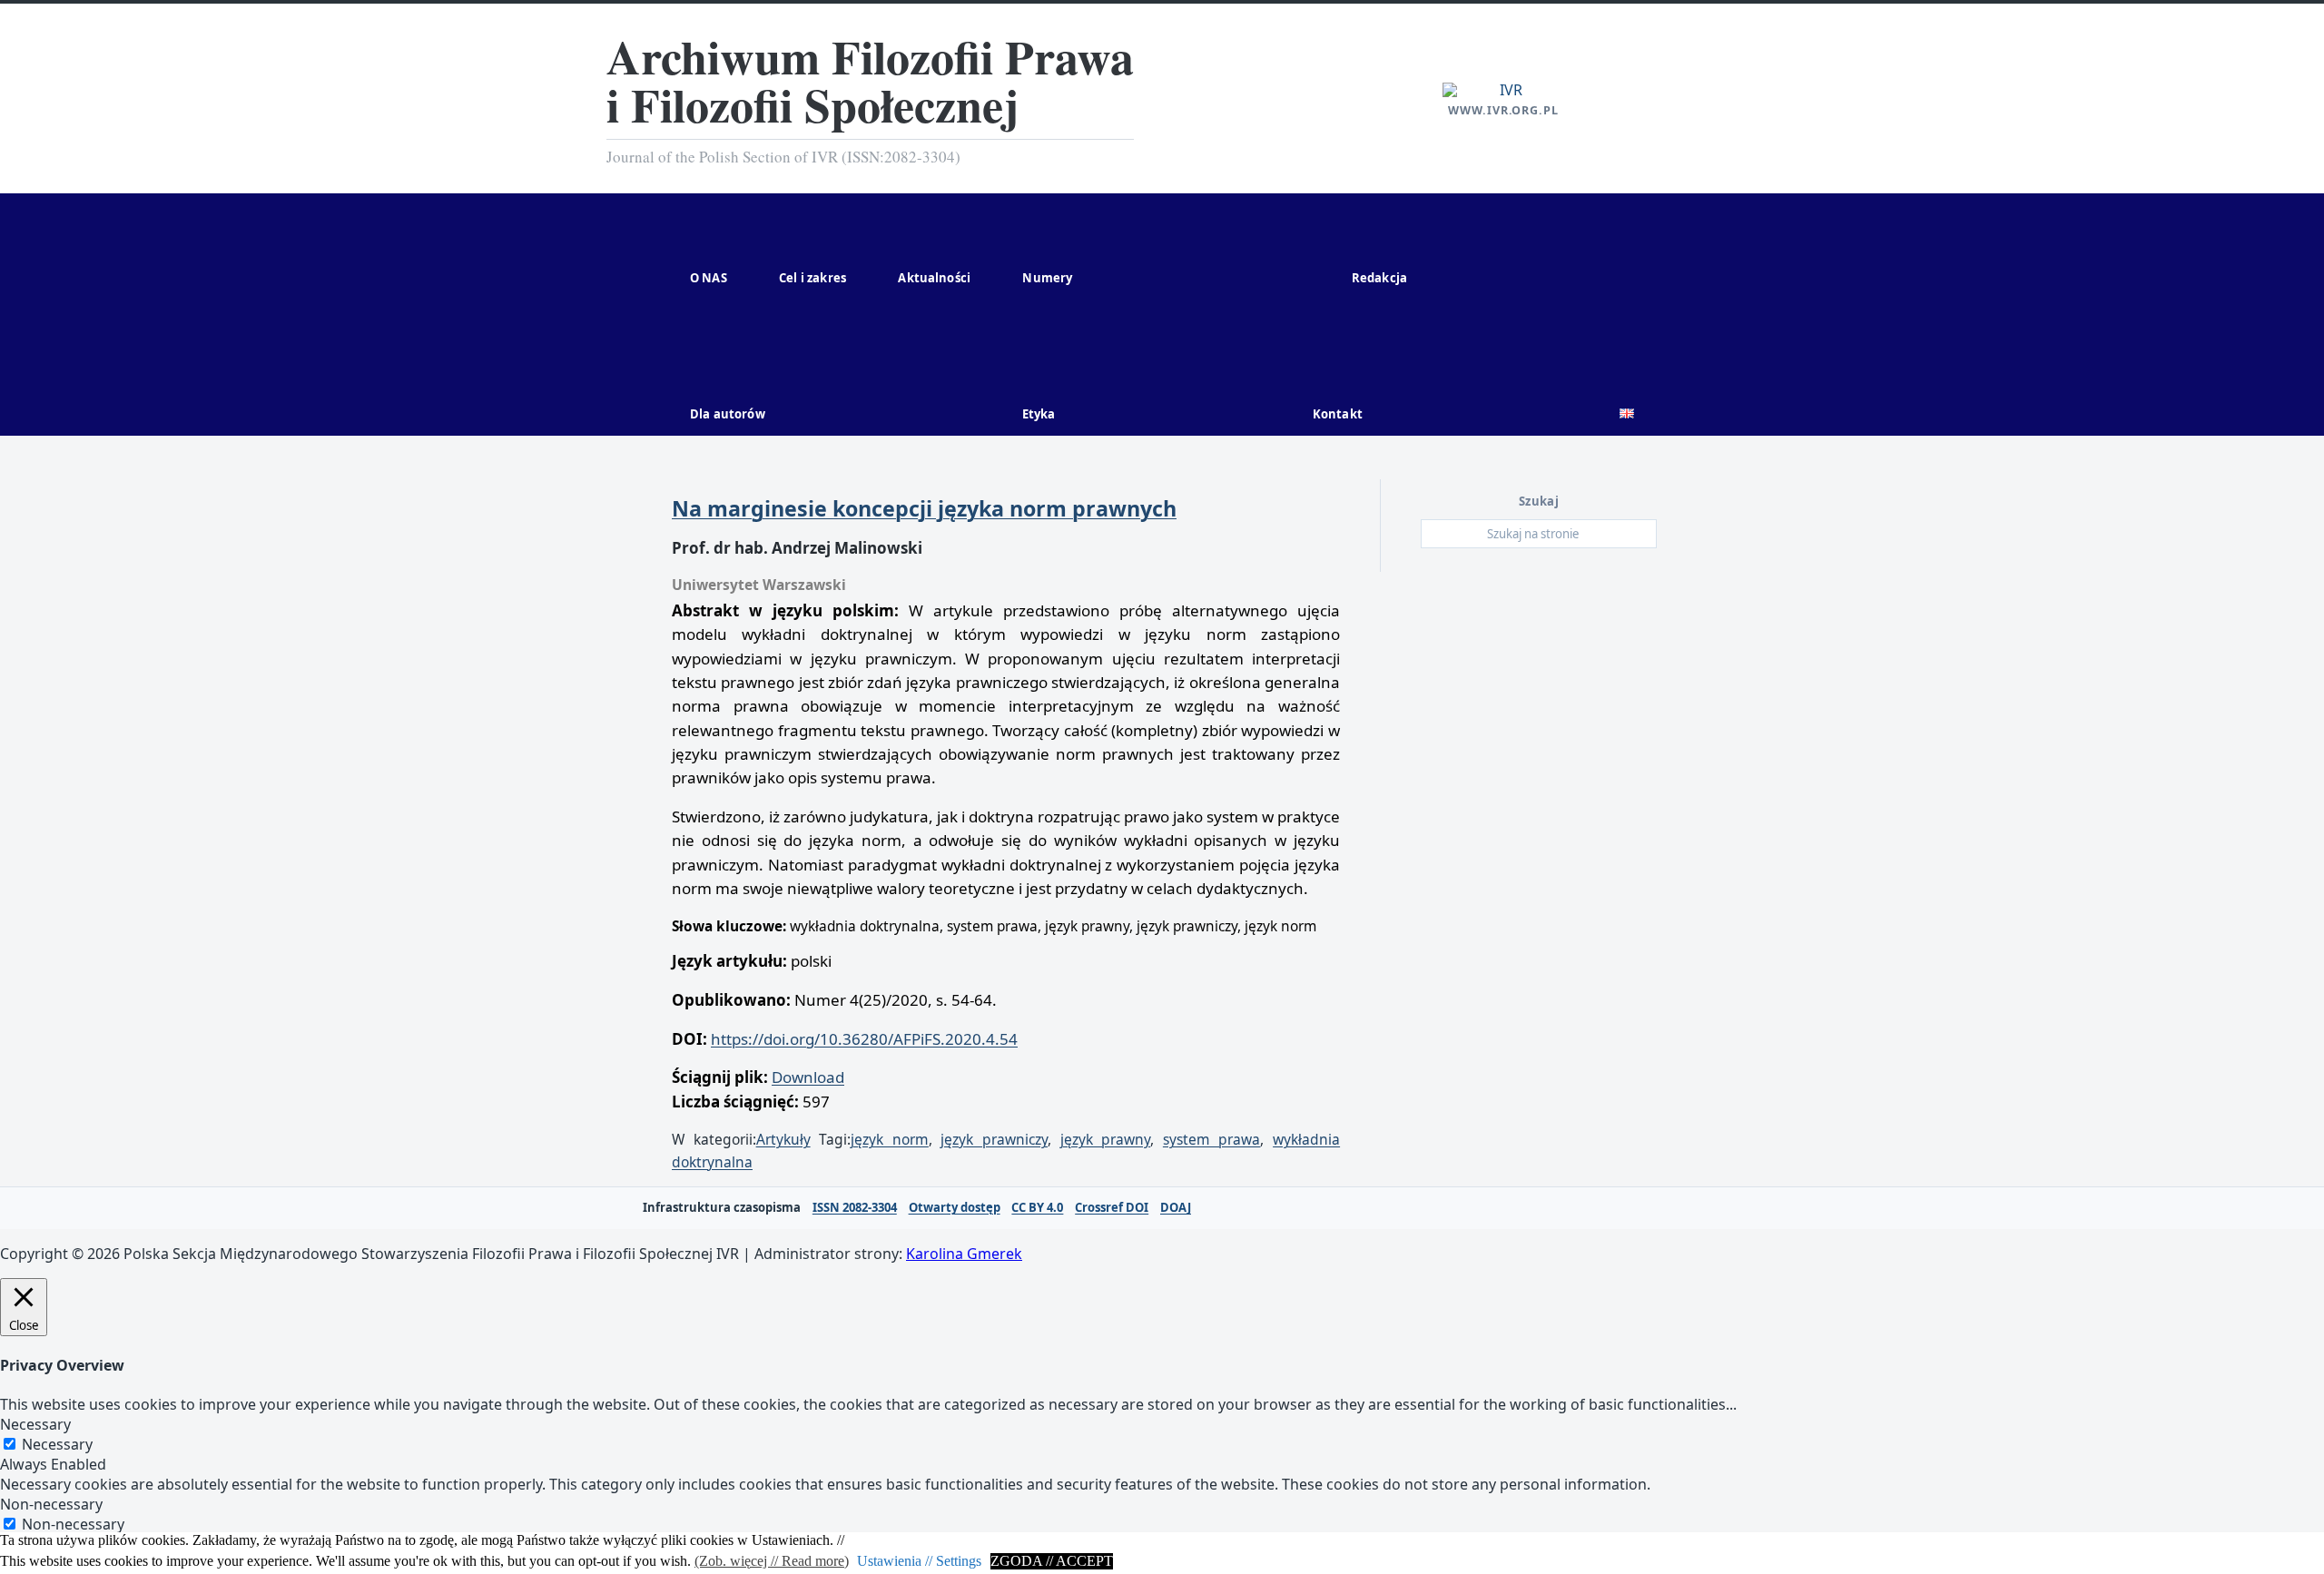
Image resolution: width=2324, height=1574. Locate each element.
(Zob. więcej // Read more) (772, 1561)
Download (808, 1077)
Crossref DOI (1112, 1208)
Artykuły (783, 1139)
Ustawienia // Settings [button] (919, 1561)
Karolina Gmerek (964, 1254)
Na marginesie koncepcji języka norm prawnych (924, 508)
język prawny (1106, 1139)
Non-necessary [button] (51, 1504)
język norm (890, 1139)
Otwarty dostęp (955, 1208)
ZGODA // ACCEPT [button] (1052, 1561)
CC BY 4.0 (1037, 1208)
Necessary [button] (35, 1424)
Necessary (57, 1444)
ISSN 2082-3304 (855, 1208)
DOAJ (1176, 1208)
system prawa (1212, 1139)
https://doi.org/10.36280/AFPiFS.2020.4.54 (864, 1039)
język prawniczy (994, 1139)
